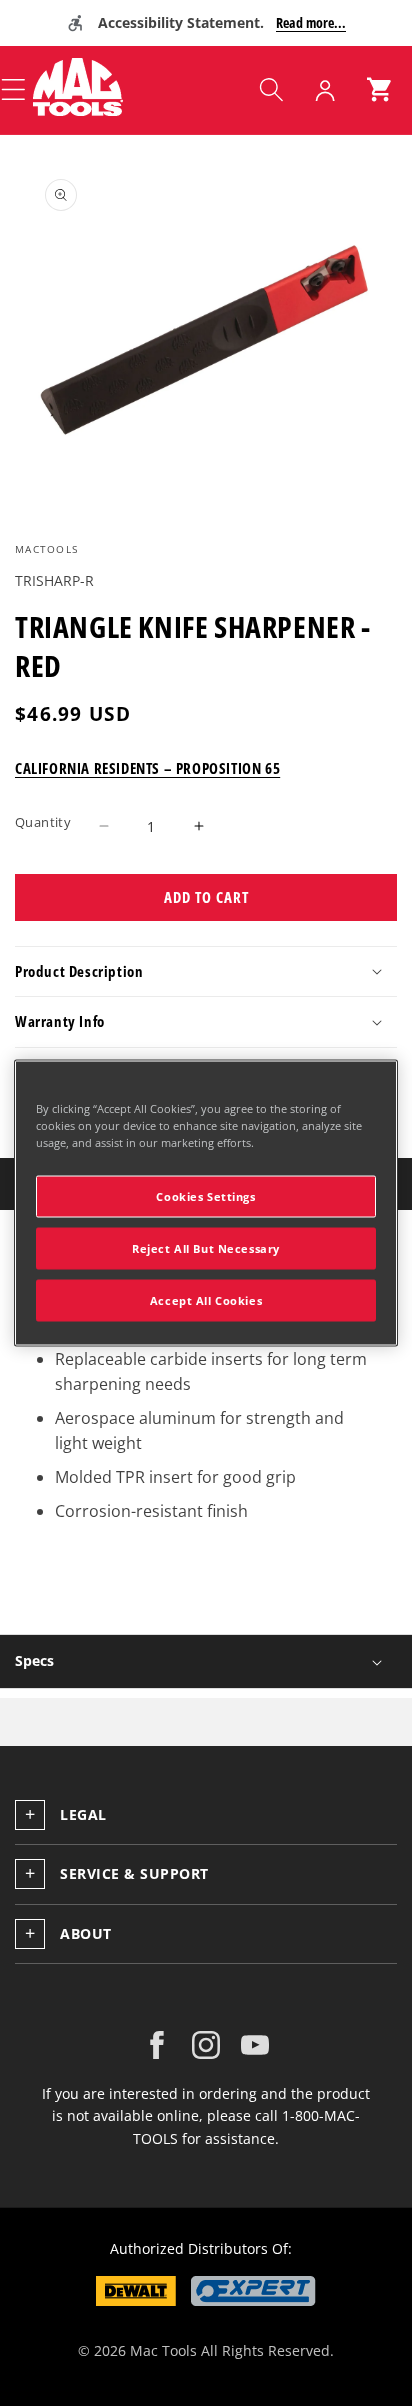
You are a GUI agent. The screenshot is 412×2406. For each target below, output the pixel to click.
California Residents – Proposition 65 (147, 768)
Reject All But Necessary (206, 1248)
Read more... (311, 22)
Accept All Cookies (206, 1300)
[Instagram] (206, 2045)
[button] (271, 90)
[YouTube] (255, 2045)
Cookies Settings (205, 1196)
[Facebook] (157, 2045)
